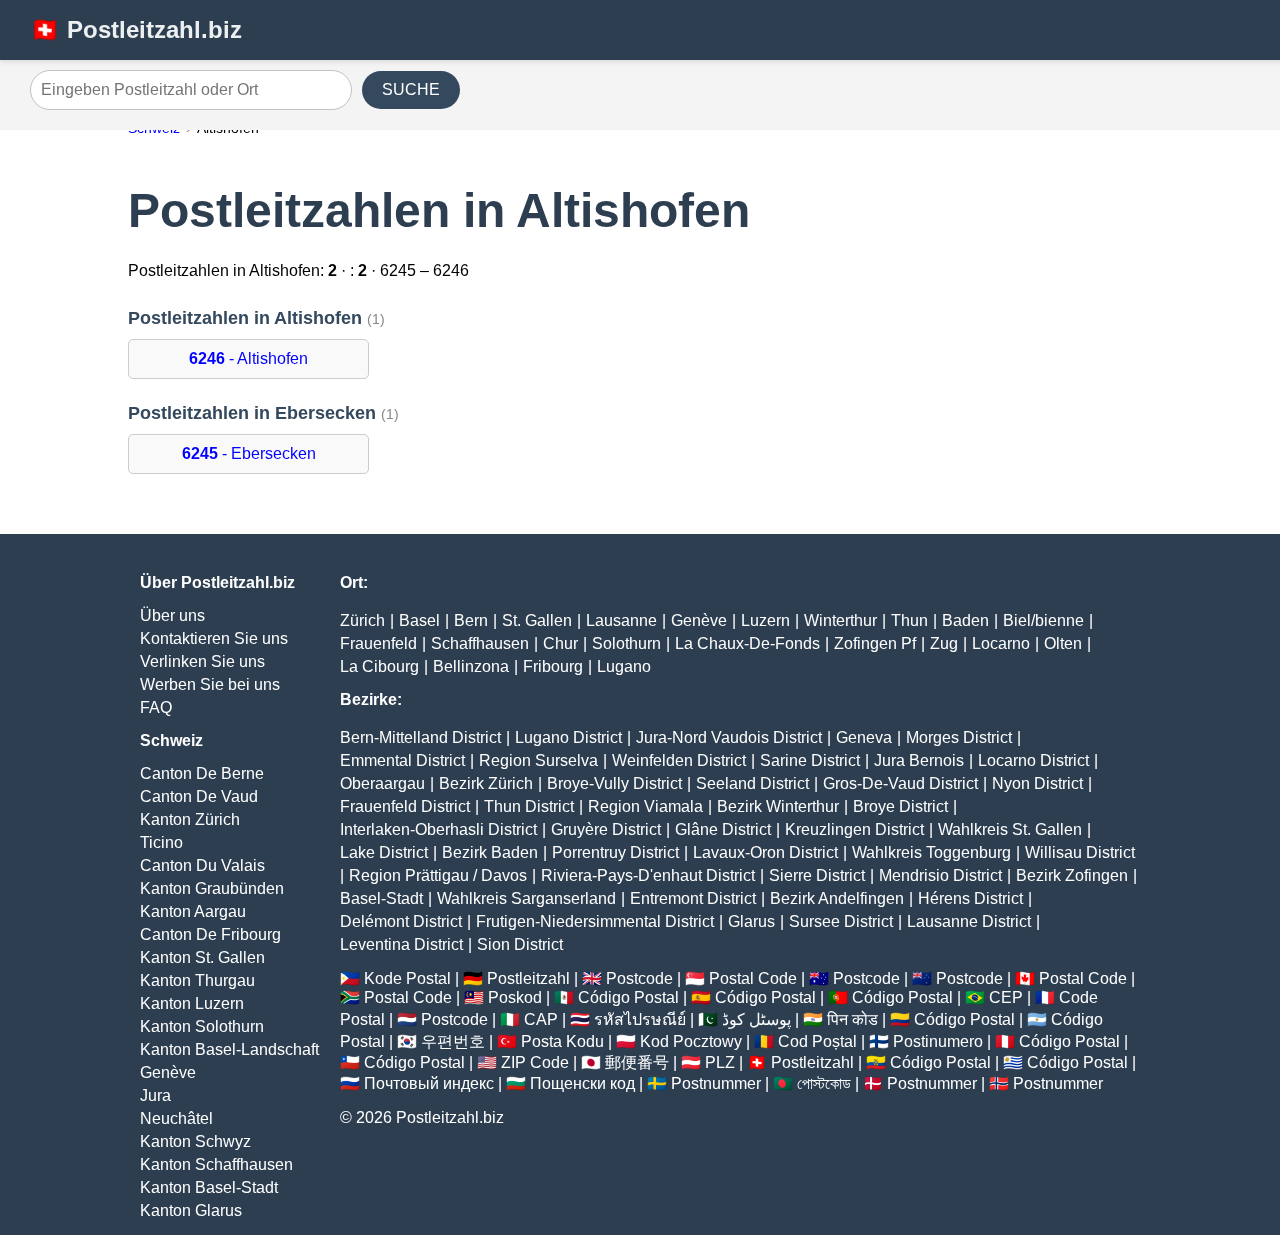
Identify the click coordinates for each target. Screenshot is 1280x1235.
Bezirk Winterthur (778, 806)
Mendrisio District (940, 875)
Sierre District (817, 875)
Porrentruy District (615, 852)
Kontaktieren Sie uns (214, 638)
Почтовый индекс (429, 1083)
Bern (471, 620)
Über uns (172, 615)
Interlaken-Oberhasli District (438, 829)
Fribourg (553, 666)
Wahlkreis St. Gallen (1010, 829)
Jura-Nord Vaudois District (729, 737)
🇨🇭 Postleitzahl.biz (136, 29)
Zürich (362, 620)
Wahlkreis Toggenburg (931, 852)
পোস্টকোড (824, 1083)
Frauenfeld (378, 643)
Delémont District (401, 921)
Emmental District (402, 760)
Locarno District (1033, 760)
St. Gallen (537, 620)
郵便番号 (637, 1062)
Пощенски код (582, 1083)
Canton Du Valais (202, 865)
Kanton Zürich (190, 819)
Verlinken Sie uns (202, 661)
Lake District (384, 852)
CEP (1006, 997)
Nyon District (1037, 783)
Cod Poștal (817, 1041)
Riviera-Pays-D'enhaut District (648, 875)
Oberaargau (382, 783)
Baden (965, 620)
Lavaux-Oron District (765, 852)
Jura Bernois (919, 760)
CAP (541, 1019)
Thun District (529, 806)
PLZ (720, 1062)
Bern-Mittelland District (420, 737)
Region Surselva (538, 760)
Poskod (515, 997)
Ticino (161, 842)
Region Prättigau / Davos (438, 875)
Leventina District (401, 944)
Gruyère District (606, 829)
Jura (155, 1095)
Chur (560, 643)
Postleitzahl (528, 978)
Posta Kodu (562, 1041)
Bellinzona (471, 666)
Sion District (520, 944)
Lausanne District (969, 921)
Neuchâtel (176, 1118)
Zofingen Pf (875, 643)
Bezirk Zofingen (1072, 875)
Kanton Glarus (191, 1210)
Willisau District (1080, 852)
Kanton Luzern (192, 1003)
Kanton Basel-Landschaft (229, 1049)
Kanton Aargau (193, 911)
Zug (944, 643)
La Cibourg (379, 666)
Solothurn (626, 643)
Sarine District (810, 760)
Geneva (864, 737)
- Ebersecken (249, 453)
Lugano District (568, 737)
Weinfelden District (679, 760)
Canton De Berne (202, 773)
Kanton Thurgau (197, 980)
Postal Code (753, 978)
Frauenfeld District (405, 806)
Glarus (751, 921)
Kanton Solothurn (202, 1026)
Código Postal (628, 997)
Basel (419, 620)
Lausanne (621, 620)
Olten (1063, 643)
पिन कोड (852, 1019)
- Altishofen (248, 358)
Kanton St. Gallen (202, 957)
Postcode (639, 978)
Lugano (624, 666)
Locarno (1001, 643)
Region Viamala (645, 806)
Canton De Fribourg (210, 934)
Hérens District (970, 898)
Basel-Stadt (381, 898)
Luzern (765, 620)
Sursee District (841, 921)
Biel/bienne (1043, 620)
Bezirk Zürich (486, 783)
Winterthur (840, 620)
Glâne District (723, 829)
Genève (168, 1072)
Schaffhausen (480, 643)
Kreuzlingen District (854, 829)
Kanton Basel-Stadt (209, 1187)
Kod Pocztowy (691, 1041)
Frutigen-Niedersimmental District (595, 921)
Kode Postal (407, 978)
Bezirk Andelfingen (837, 898)
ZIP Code (535, 1062)
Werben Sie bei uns (210, 684)
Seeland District (752, 783)
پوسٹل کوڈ (756, 1019)
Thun (909, 620)
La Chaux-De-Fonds (747, 643)
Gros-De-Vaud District (900, 783)
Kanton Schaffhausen (216, 1164)
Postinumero (938, 1041)
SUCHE (411, 89)
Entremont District (693, 898)
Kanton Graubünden (212, 888)
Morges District (959, 737)
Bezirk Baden (490, 852)
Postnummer (716, 1083)
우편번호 (453, 1041)
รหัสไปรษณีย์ (640, 1019)
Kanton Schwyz (195, 1141)
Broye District (900, 806)
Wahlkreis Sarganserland (526, 898)
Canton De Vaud (199, 796)
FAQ (156, 707)
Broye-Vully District (614, 783)
